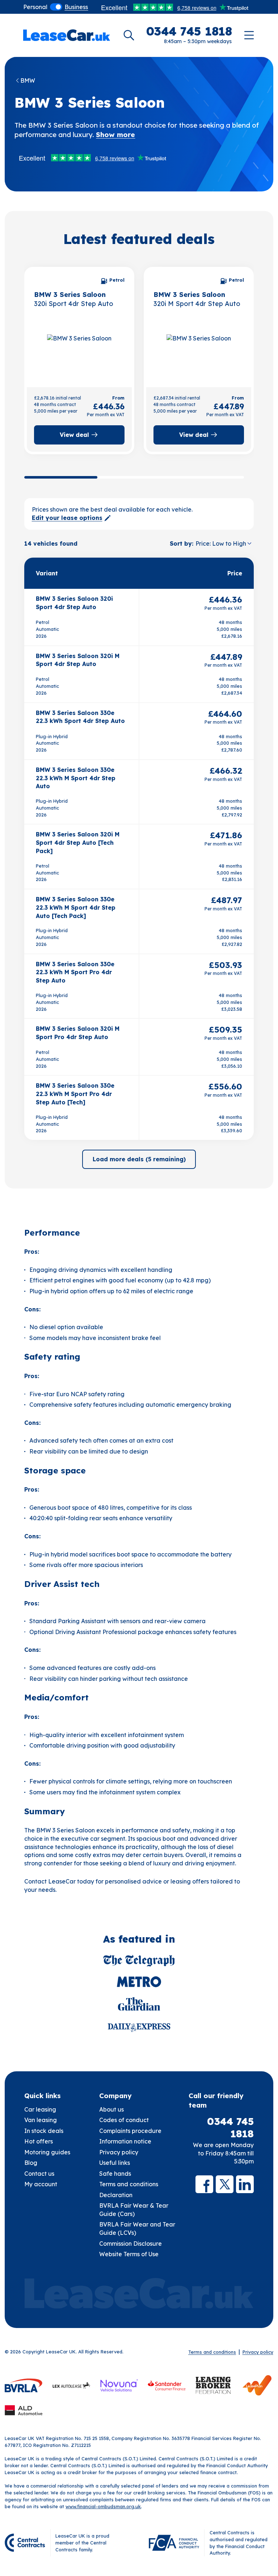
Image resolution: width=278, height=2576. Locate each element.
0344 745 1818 (230, 2128)
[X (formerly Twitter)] (225, 2184)
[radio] (35, 7)
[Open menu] (249, 35)
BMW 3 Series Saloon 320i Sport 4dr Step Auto (74, 603)
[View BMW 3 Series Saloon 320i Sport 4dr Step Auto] (79, 353)
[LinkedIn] (245, 2184)
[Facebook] (204, 2184)
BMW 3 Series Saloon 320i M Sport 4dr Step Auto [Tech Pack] (78, 842)
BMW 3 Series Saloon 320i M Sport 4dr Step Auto (78, 660)
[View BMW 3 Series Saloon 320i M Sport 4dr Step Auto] (199, 353)
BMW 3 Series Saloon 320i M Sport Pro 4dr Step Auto (78, 1033)
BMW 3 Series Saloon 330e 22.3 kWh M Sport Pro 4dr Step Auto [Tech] (75, 1094)
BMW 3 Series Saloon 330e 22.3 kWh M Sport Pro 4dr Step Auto (75, 972)
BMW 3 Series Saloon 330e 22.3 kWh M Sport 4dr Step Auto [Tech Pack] (76, 907)
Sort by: (182, 543)
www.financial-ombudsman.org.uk (103, 2506)
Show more (115, 135)
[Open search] (129, 35)
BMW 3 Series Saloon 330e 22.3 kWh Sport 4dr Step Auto (80, 717)
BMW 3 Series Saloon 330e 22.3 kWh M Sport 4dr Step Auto (76, 778)
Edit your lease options (67, 518)
